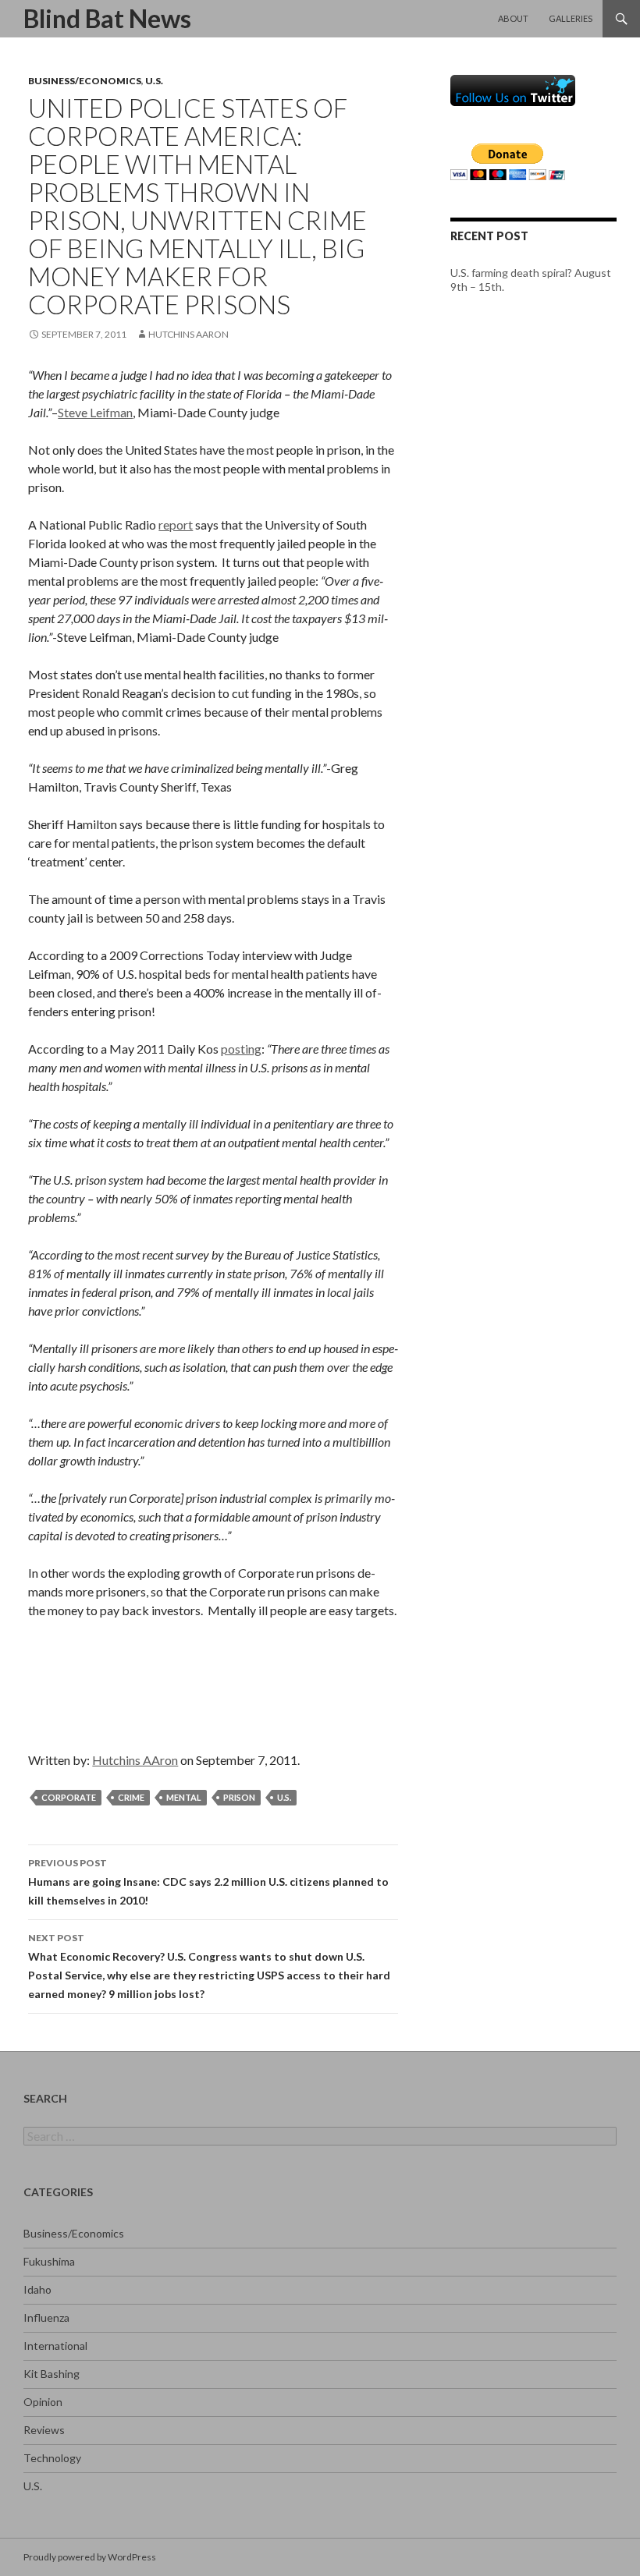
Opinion (43, 2402)
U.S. (154, 81)
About (513, 18)
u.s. (284, 1797)
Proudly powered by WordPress (90, 2557)
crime (131, 1797)
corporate (69, 1797)
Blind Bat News (107, 18)
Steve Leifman (95, 412)
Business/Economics (85, 81)
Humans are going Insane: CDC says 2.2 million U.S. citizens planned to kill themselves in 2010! (208, 1882)
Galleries (571, 18)
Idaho (37, 2289)
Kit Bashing (52, 2374)
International (55, 2346)
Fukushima (49, 2261)
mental (184, 1797)
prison (239, 1797)
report (176, 524)
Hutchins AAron (188, 334)
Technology (52, 2458)
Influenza (46, 2317)
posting (241, 1049)
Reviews (44, 2430)
